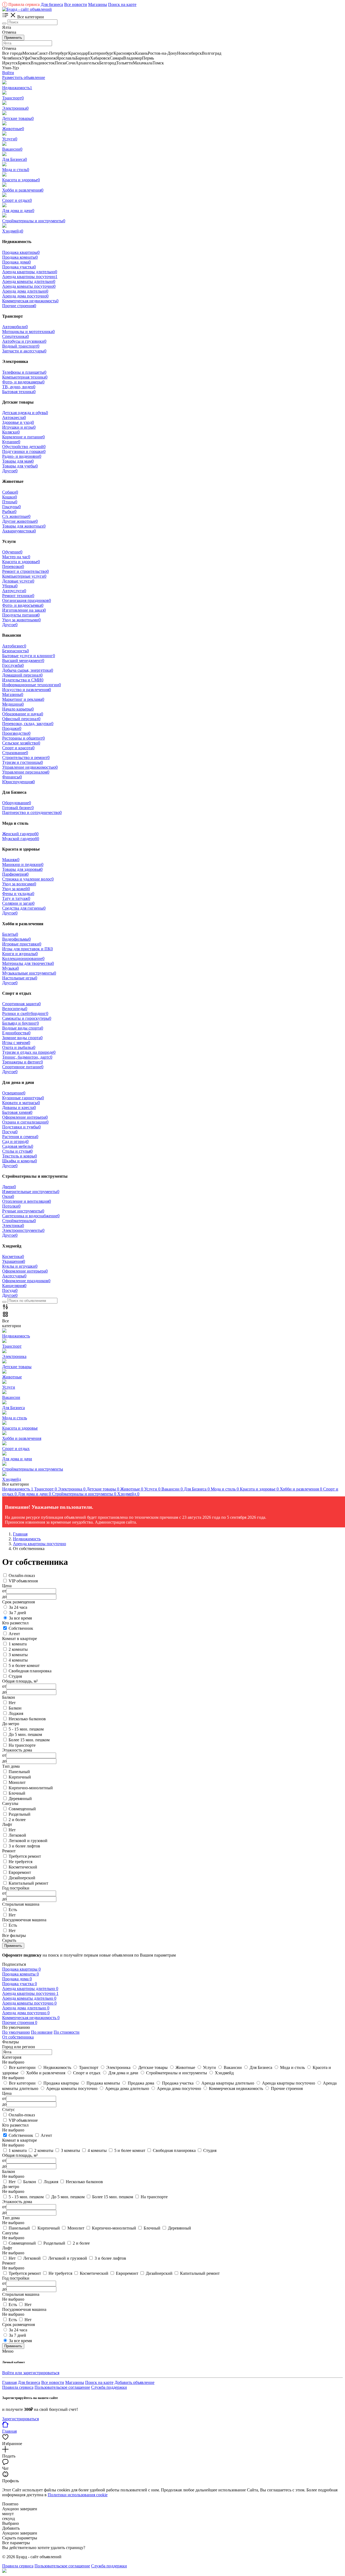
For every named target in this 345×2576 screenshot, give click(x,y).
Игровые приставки (22, 944)
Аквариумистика (19, 531)
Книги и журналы (20, 954)
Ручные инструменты (23, 1211)
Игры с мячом (16, 1043)
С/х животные (16, 516)
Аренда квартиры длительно (30, 272)
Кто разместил (15, 2125)
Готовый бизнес (18, 808)
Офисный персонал (21, 719)
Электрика (13, 1225)
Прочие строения (19, 306)
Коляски (11, 432)
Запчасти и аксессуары (24, 351)
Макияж (11, 860)
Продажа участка (19, 267)
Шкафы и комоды (20, 1161)
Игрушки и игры (19, 427)
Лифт (7, 2248)
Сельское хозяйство (21, 743)
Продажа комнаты (20, 257)
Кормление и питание (23, 437)
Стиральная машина (21, 2294)
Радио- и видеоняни (22, 456)
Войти (8, 73)
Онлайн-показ (22, 1575)
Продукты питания (21, 615)
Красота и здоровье (21, 562)
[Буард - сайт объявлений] (27, 9)
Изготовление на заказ (24, 610)
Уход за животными (21, 620)
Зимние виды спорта (22, 1038)
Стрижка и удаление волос (28, 879)
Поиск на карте (122, 4)
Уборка (10, 586)
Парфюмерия (15, 874)
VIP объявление (23, 2120)
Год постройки (16, 2278)
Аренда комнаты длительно (29, 281)
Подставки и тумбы (21, 1127)
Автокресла (14, 417)
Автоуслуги (14, 591)
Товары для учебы (20, 466)
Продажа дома (16, 262)
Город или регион (19, 2047)
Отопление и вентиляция (27, 1201)
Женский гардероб (20, 834)
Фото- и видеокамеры (23, 382)
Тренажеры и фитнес (23, 1062)
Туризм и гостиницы (23, 762)
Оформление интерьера (25, 1117)
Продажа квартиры (21, 252)
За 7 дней (18, 1613)
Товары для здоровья (22, 869)
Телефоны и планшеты (24, 372)
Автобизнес (14, 646)
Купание (11, 442)
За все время (20, 1618)
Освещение (14, 1093)
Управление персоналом (26, 772)
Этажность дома (17, 2202)
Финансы (12, 777)
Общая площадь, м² (20, 2155)
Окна (8, 1196)
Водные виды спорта (23, 1028)
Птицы (10, 502)
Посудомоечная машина (24, 2309)
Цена (7, 2093)
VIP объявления (23, 1581)
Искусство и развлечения (27, 690)
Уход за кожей (16, 889)
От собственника (18, 2037)
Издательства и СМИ (23, 680)
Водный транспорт (21, 346)
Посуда (10, 1132)
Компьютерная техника (25, 377)
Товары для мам (18, 461)
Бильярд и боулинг (20, 1023)
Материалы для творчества (28, 963)
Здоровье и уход (18, 422)
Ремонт (9, 2263)
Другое (10, 471)
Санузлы (10, 2233)
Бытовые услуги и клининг (29, 656)
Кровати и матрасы (21, 1103)
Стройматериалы (19, 1221)
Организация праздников (27, 600)
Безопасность (15, 651)
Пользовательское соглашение (62, 2387)
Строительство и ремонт (26, 757)
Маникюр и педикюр (23, 864)
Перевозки (13, 566)
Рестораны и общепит (23, 738)
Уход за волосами (19, 884)
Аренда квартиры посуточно (30, 277)
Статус (8, 2109)
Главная (9, 2382)
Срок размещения (18, 2324)
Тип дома (11, 2218)
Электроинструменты (23, 1230)
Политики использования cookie (78, 2495)
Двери (9, 1187)
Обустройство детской (24, 447)
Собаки (10, 492)
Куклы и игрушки (20, 1266)
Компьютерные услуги (24, 576)
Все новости (76, 4)
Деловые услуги (18, 581)
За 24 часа (18, 1607)
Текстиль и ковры (20, 1156)
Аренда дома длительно (25, 291)
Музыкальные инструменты (29, 973)
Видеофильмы (16, 939)
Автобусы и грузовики (24, 341)
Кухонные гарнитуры (23, 1098)
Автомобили (15, 327)
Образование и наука (23, 714)
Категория (12, 2057)
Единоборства (16, 1033)
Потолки (11, 1206)
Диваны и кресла (19, 1107)
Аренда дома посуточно (25, 296)
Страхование (15, 753)
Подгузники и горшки (24, 451)
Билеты (10, 934)
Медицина (13, 704)
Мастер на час (16, 557)
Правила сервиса (22, 4)
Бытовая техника (19, 392)
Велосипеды (15, 1009)
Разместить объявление (24, 77)
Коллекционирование (23, 958)
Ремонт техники (18, 596)
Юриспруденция (18, 782)
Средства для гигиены (24, 908)
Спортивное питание (23, 1067)
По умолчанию (16, 2032)
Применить (13, 38)
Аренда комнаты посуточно (29, 286)
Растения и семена (20, 1137)
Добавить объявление (134, 2382)
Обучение (12, 552)
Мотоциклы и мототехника (28, 332)
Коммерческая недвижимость (30, 301)
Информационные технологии (32, 685)
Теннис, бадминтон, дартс (27, 1057)
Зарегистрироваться (20, 2419)
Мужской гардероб (21, 839)
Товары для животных (24, 526)
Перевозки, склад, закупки (28, 724)
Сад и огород (15, 1141)
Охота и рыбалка (19, 1047)
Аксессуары (14, 1276)
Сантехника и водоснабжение (31, 1216)
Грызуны (11, 507)
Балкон (9, 2171)
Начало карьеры (18, 709)
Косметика (13, 1256)
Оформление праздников (26, 1281)
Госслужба (13, 665)
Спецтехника (15, 336)
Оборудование (17, 803)
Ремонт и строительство (25, 571)
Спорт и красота (18, 748)
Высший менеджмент (23, 661)
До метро (11, 2187)
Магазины (98, 4)
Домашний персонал (22, 675)
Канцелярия (14, 1286)
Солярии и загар (18, 903)
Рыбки (9, 512)
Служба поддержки (109, 2387)
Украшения (14, 1261)
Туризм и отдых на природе (29, 1052)
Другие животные (20, 521)
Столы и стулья (17, 1151)
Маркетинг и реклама (23, 699)
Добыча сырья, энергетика (28, 670)
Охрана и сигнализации (25, 1122)
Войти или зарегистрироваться (31, 2373)
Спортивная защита (21, 1004)
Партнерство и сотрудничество (32, 812)
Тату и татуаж (16, 898)
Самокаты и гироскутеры (27, 1018)
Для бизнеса (52, 4)
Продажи (12, 728)
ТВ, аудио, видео (19, 387)
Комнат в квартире (20, 2140)
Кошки (10, 497)
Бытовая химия (17, 1112)
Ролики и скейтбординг (25, 1013)
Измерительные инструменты (31, 1192)
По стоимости (67, 2032)
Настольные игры (20, 978)
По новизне (42, 2032)
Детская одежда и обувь (25, 413)
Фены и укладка (18, 894)
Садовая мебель (18, 1146)
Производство (16, 733)
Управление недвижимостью (30, 767)
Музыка (11, 968)
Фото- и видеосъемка (23, 605)
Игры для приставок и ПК (27, 949)
